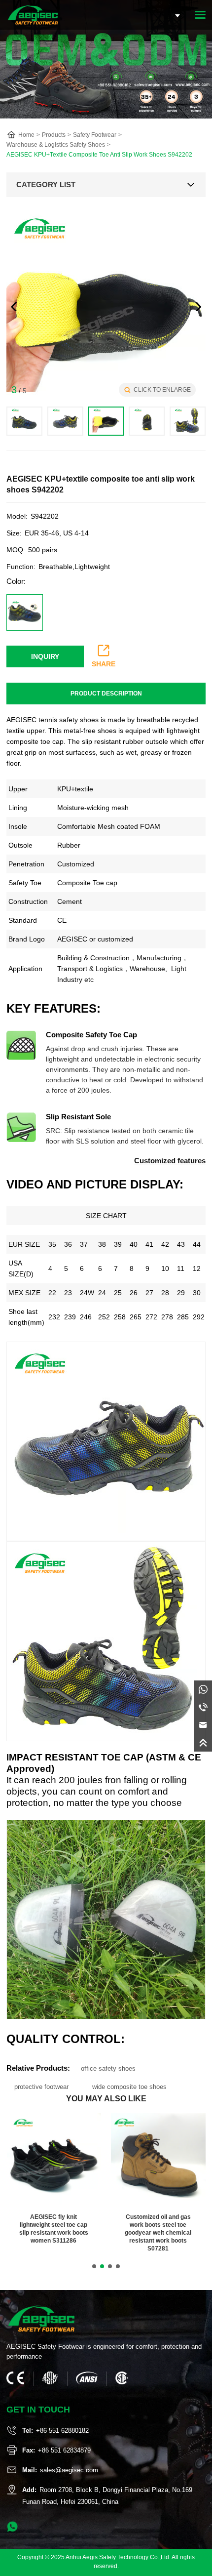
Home (26, 135)
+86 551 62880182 (62, 2431)
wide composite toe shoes (129, 2087)
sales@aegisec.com (69, 2470)
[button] (198, 307)
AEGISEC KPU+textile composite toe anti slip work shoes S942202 (99, 155)
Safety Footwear (95, 135)
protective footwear (41, 2087)
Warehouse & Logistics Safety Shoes (56, 145)
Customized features (170, 1161)
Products (54, 135)
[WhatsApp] (203, 1689)
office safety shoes (108, 2068)
